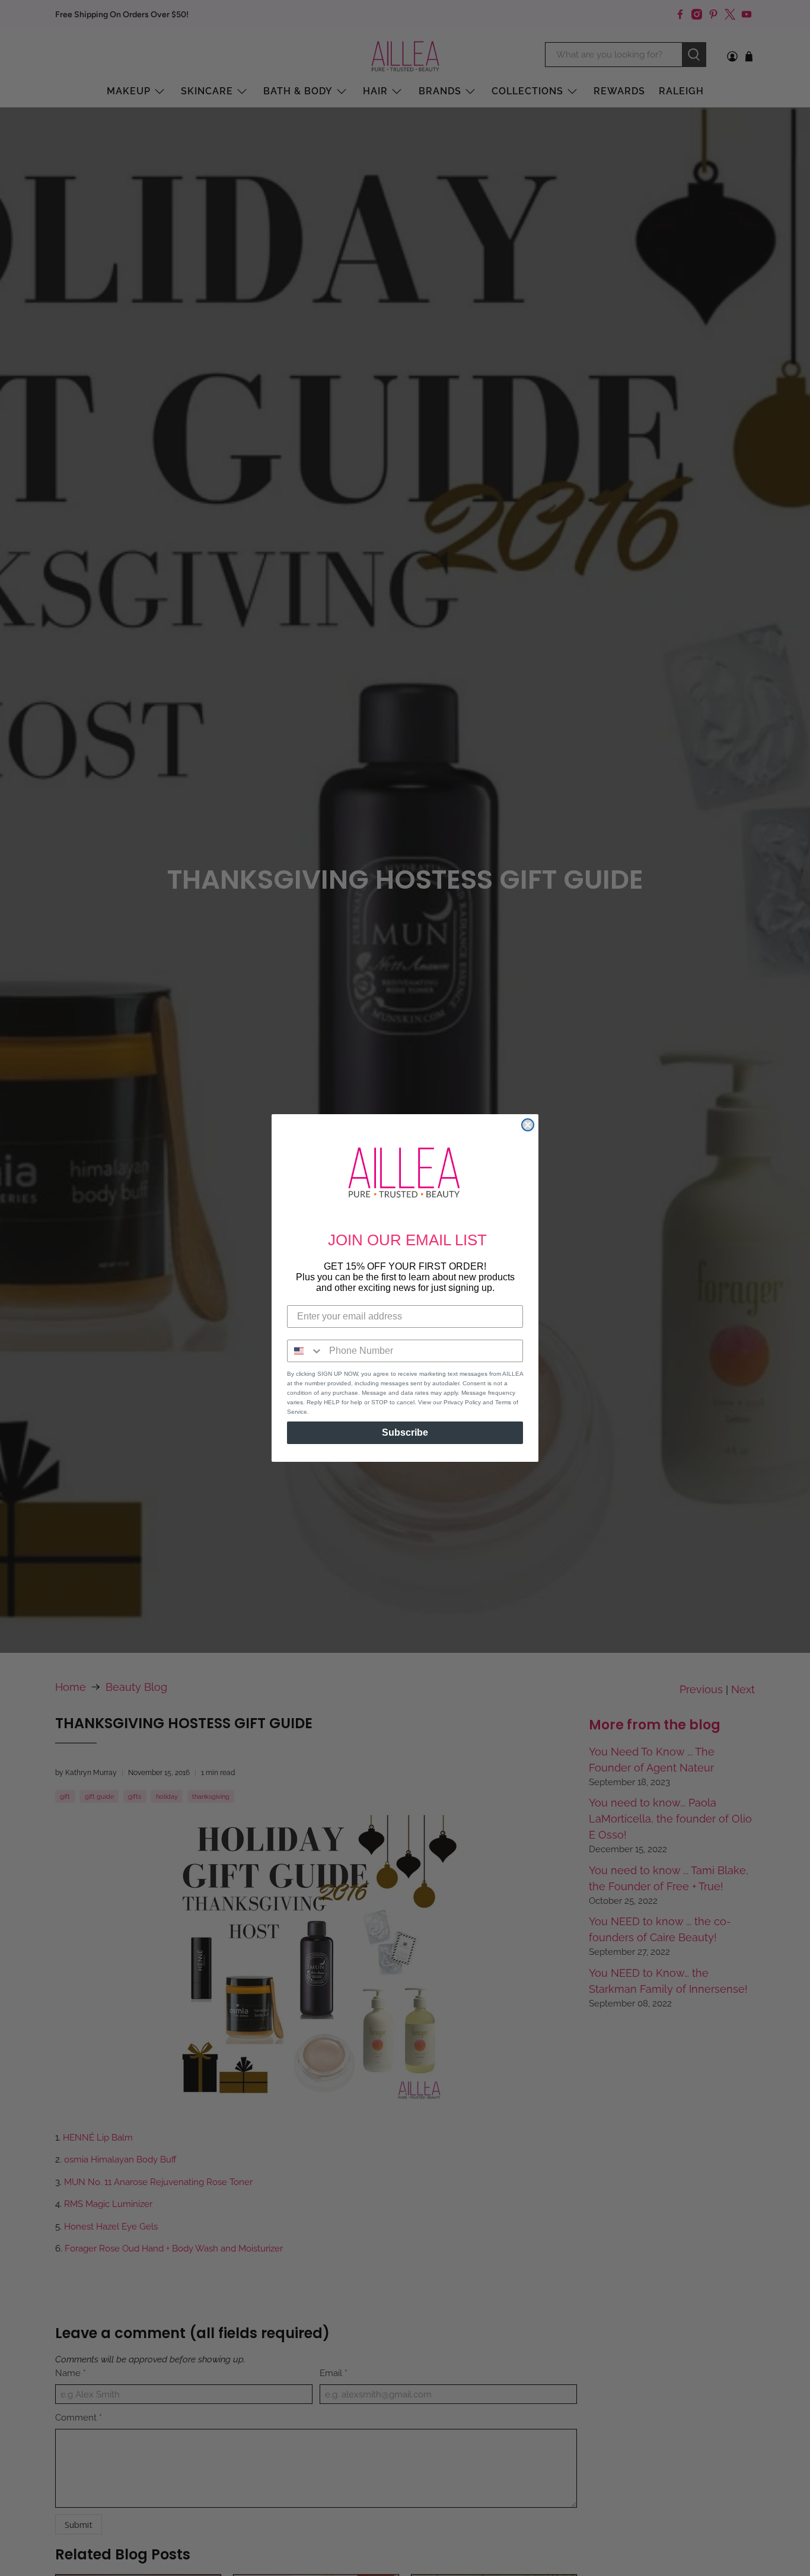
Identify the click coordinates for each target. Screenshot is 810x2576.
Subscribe (405, 1432)
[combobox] (305, 1351)
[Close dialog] (528, 1125)
